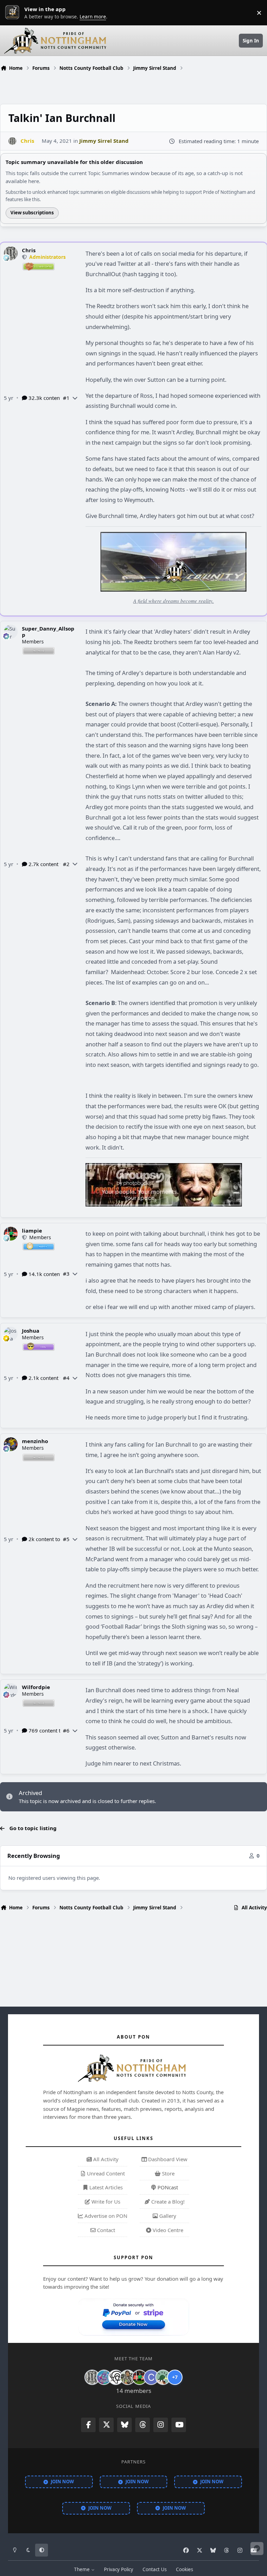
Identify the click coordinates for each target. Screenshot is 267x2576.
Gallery (167, 2216)
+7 (175, 2377)
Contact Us (155, 2569)
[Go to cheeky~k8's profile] (104, 2377)
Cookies (184, 2569)
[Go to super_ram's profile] (116, 2377)
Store (168, 2173)
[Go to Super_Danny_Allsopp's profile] (11, 632)
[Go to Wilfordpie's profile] (11, 1690)
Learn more (14, 13)
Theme (83, 2569)
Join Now (62, 2482)
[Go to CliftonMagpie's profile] (151, 2377)
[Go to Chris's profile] (12, 141)
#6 (66, 1730)
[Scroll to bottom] (257, 2549)
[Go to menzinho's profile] (11, 1444)
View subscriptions (32, 213)
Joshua (31, 1331)
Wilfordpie (36, 1687)
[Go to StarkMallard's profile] (163, 2377)
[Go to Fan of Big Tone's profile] (128, 2377)
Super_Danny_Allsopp (48, 632)
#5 (66, 1539)
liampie (32, 1231)
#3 (66, 1274)
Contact (105, 2230)
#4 (66, 1378)
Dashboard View (167, 2159)
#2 (66, 864)
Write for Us (105, 2201)
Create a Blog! (167, 2201)
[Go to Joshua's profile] (11, 1334)
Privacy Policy (119, 2569)
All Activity (105, 2159)
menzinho (35, 1441)
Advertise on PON (105, 2216)
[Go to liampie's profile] (11, 1234)
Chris (29, 250)
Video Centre (167, 2230)
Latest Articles (105, 2187)
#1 (66, 398)
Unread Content (105, 2173)
